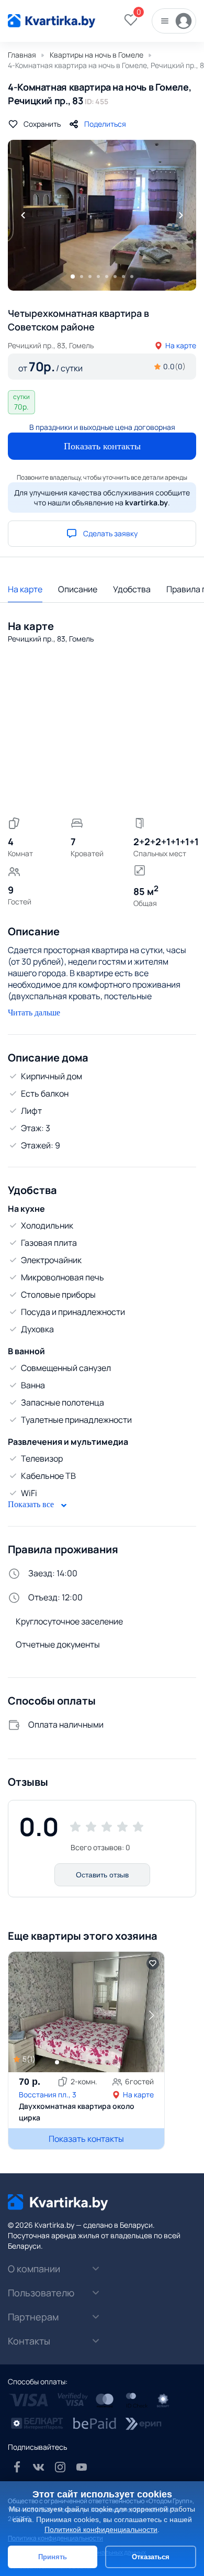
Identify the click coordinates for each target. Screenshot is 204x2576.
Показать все (32, 1504)
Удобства (132, 589)
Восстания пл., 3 (48, 2094)
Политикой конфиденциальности (101, 2529)
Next (181, 215)
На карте (181, 345)
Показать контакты (102, 446)
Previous (23, 215)
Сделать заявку (110, 533)
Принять (53, 2557)
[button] (151, 2015)
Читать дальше (34, 1013)
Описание (78, 589)
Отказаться (151, 2557)
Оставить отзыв (102, 1875)
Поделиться (105, 124)
